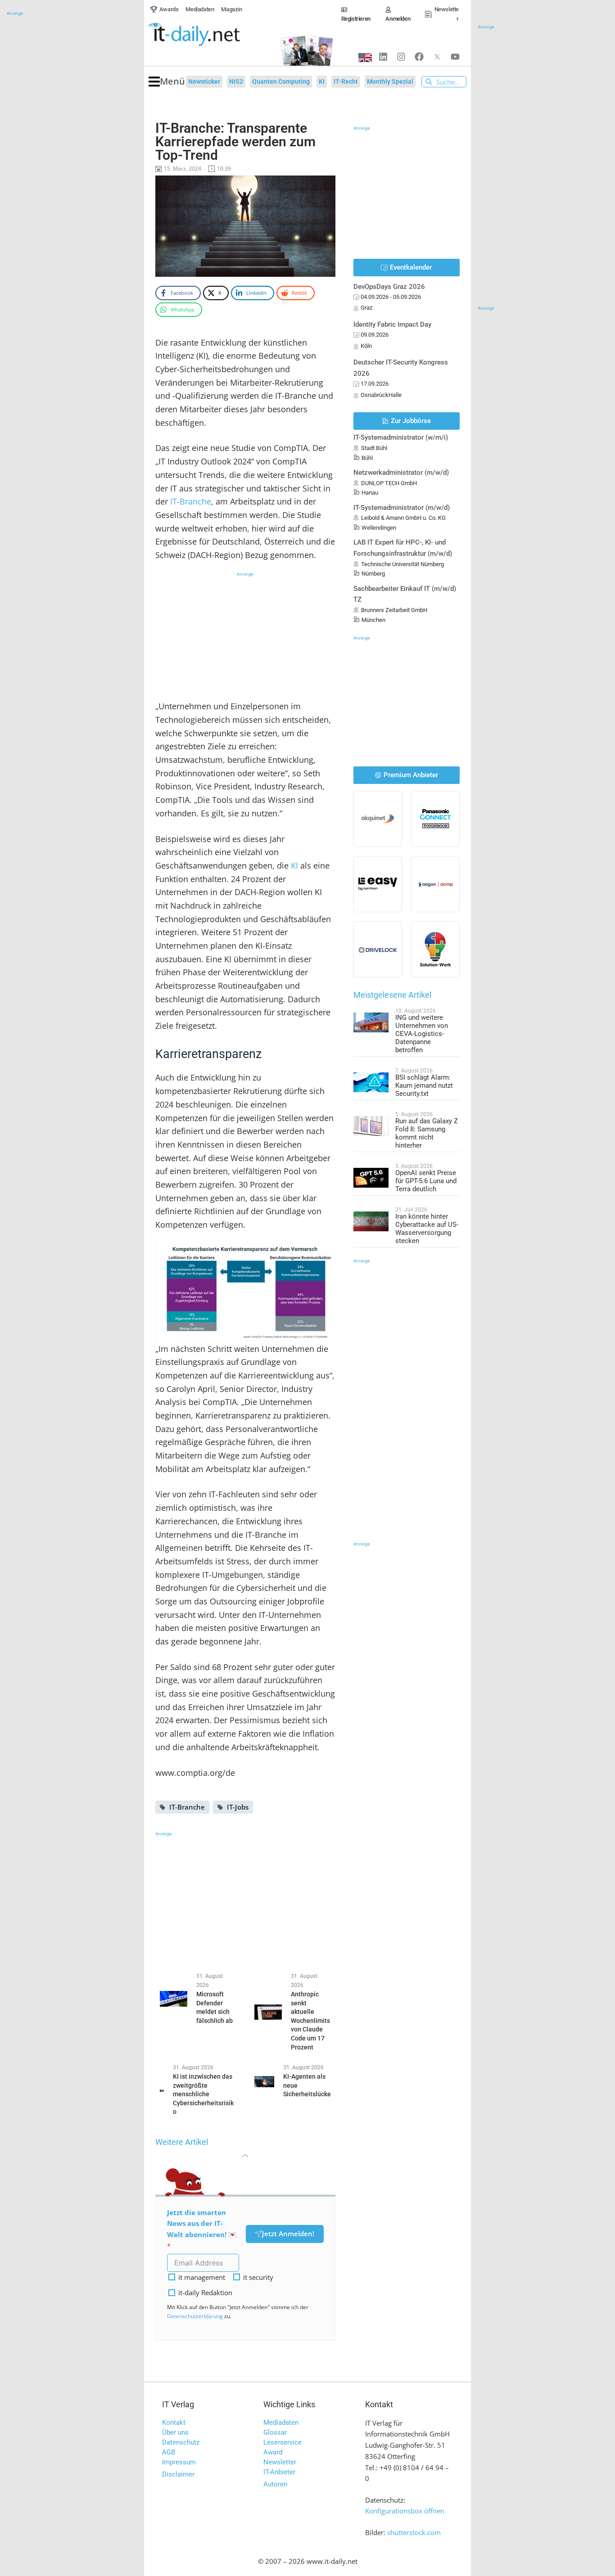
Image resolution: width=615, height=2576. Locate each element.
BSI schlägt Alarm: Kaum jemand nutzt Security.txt (424, 1085)
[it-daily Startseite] (209, 35)
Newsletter (280, 2462)
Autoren (275, 2484)
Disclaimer (178, 2474)
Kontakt (174, 2423)
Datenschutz (181, 2442)
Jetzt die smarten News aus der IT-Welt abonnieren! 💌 (202, 2224)
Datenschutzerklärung (195, 2316)
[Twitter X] (437, 57)
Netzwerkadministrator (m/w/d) (401, 473)
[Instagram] (401, 57)
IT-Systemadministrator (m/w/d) (402, 508)
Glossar (275, 2432)
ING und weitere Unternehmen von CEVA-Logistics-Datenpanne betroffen (422, 1034)
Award (273, 2452)
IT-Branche (191, 501)
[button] (167, 82)
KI (294, 865)
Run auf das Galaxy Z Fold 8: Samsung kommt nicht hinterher (427, 1133)
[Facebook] (419, 57)
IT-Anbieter (279, 2472)
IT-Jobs (238, 1807)
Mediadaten (281, 2423)
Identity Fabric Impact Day (392, 324)
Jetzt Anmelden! (288, 2234)
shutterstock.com (414, 2532)
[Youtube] (455, 57)
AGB (169, 2452)
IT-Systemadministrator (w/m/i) (401, 437)
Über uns (175, 2432)
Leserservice (283, 2442)
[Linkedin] (383, 57)
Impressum (179, 2462)
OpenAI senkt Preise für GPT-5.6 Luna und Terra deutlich (426, 1181)
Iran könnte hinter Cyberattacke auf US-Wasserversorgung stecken (427, 1229)
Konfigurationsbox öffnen (405, 2511)
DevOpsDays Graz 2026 (389, 287)
